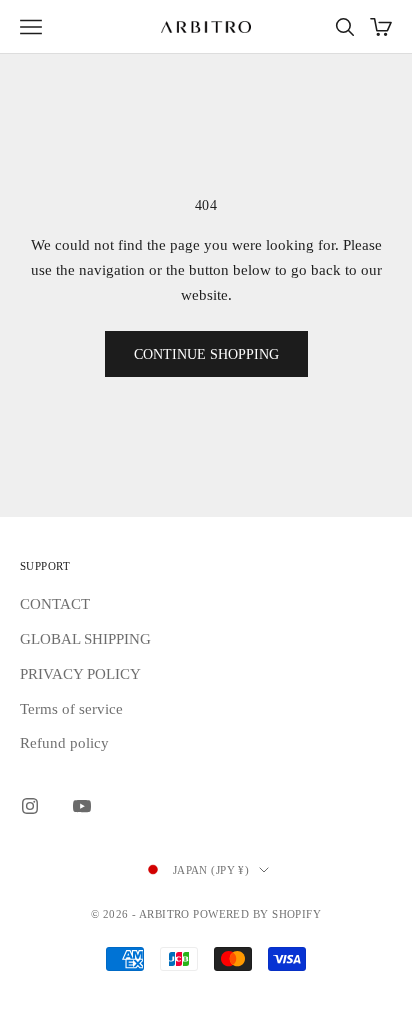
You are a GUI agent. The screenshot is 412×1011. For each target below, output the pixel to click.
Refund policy (64, 743)
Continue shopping (206, 354)
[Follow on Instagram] (30, 806)
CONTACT (55, 604)
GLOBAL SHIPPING (85, 639)
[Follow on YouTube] (82, 806)
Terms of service (71, 709)
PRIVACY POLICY (80, 674)
